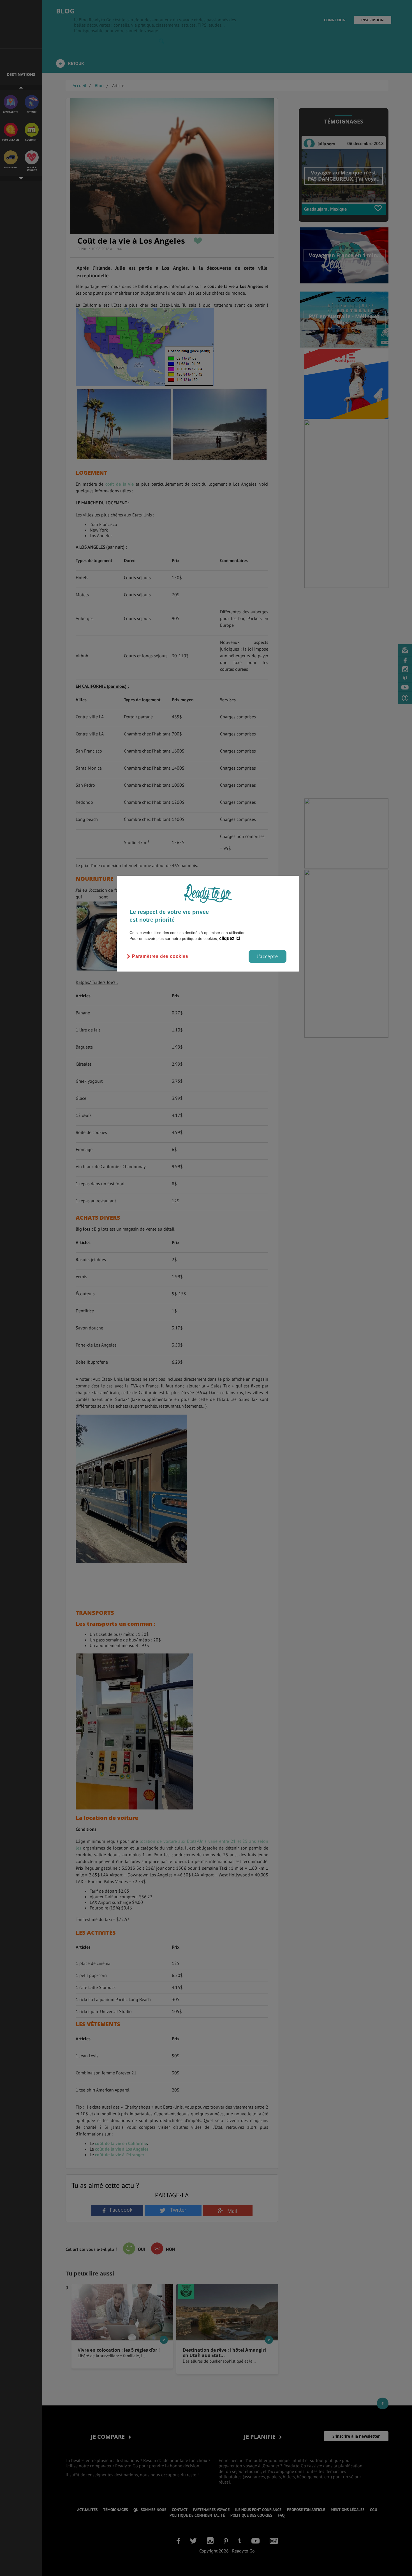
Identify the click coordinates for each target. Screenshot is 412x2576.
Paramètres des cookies (160, 956)
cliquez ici (230, 938)
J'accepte (268, 956)
